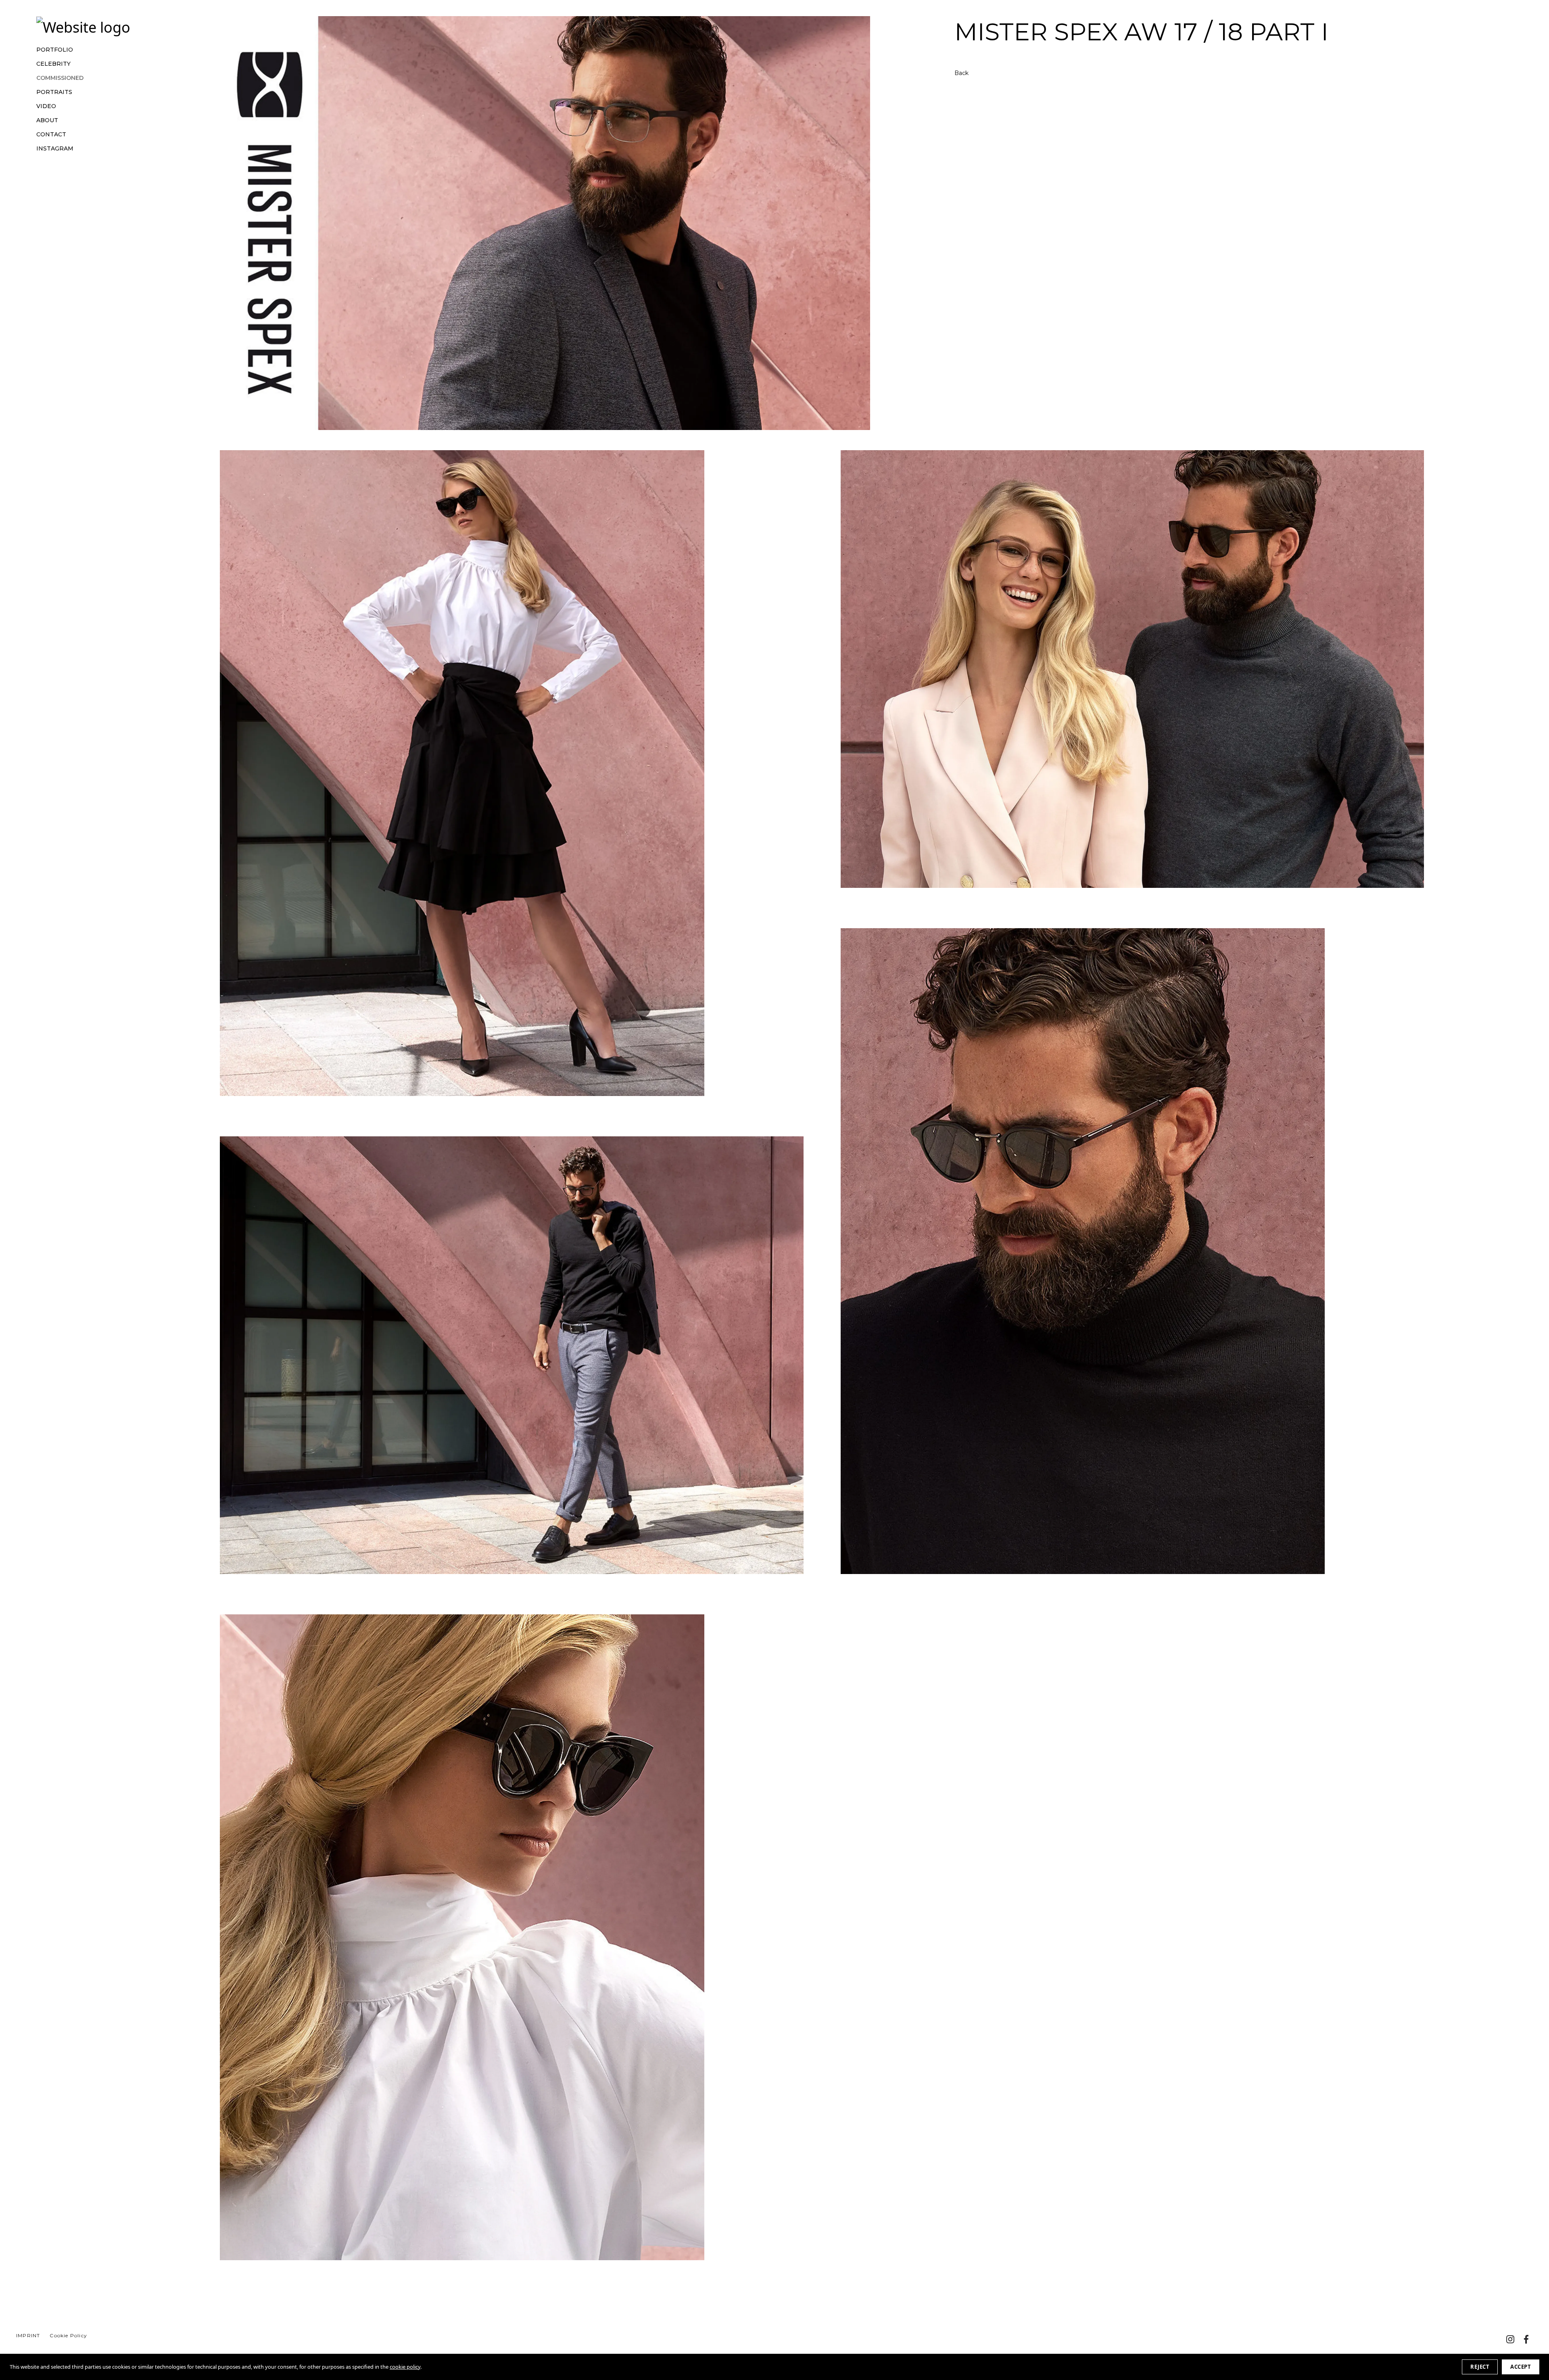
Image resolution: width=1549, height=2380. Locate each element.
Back (961, 73)
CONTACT (51, 135)
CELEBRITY (53, 64)
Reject (1480, 2367)
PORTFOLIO (55, 50)
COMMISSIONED (60, 78)
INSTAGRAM (55, 149)
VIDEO (46, 106)
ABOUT (47, 120)
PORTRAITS (54, 92)
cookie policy (405, 2367)
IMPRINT (28, 2335)
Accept (1521, 2367)
